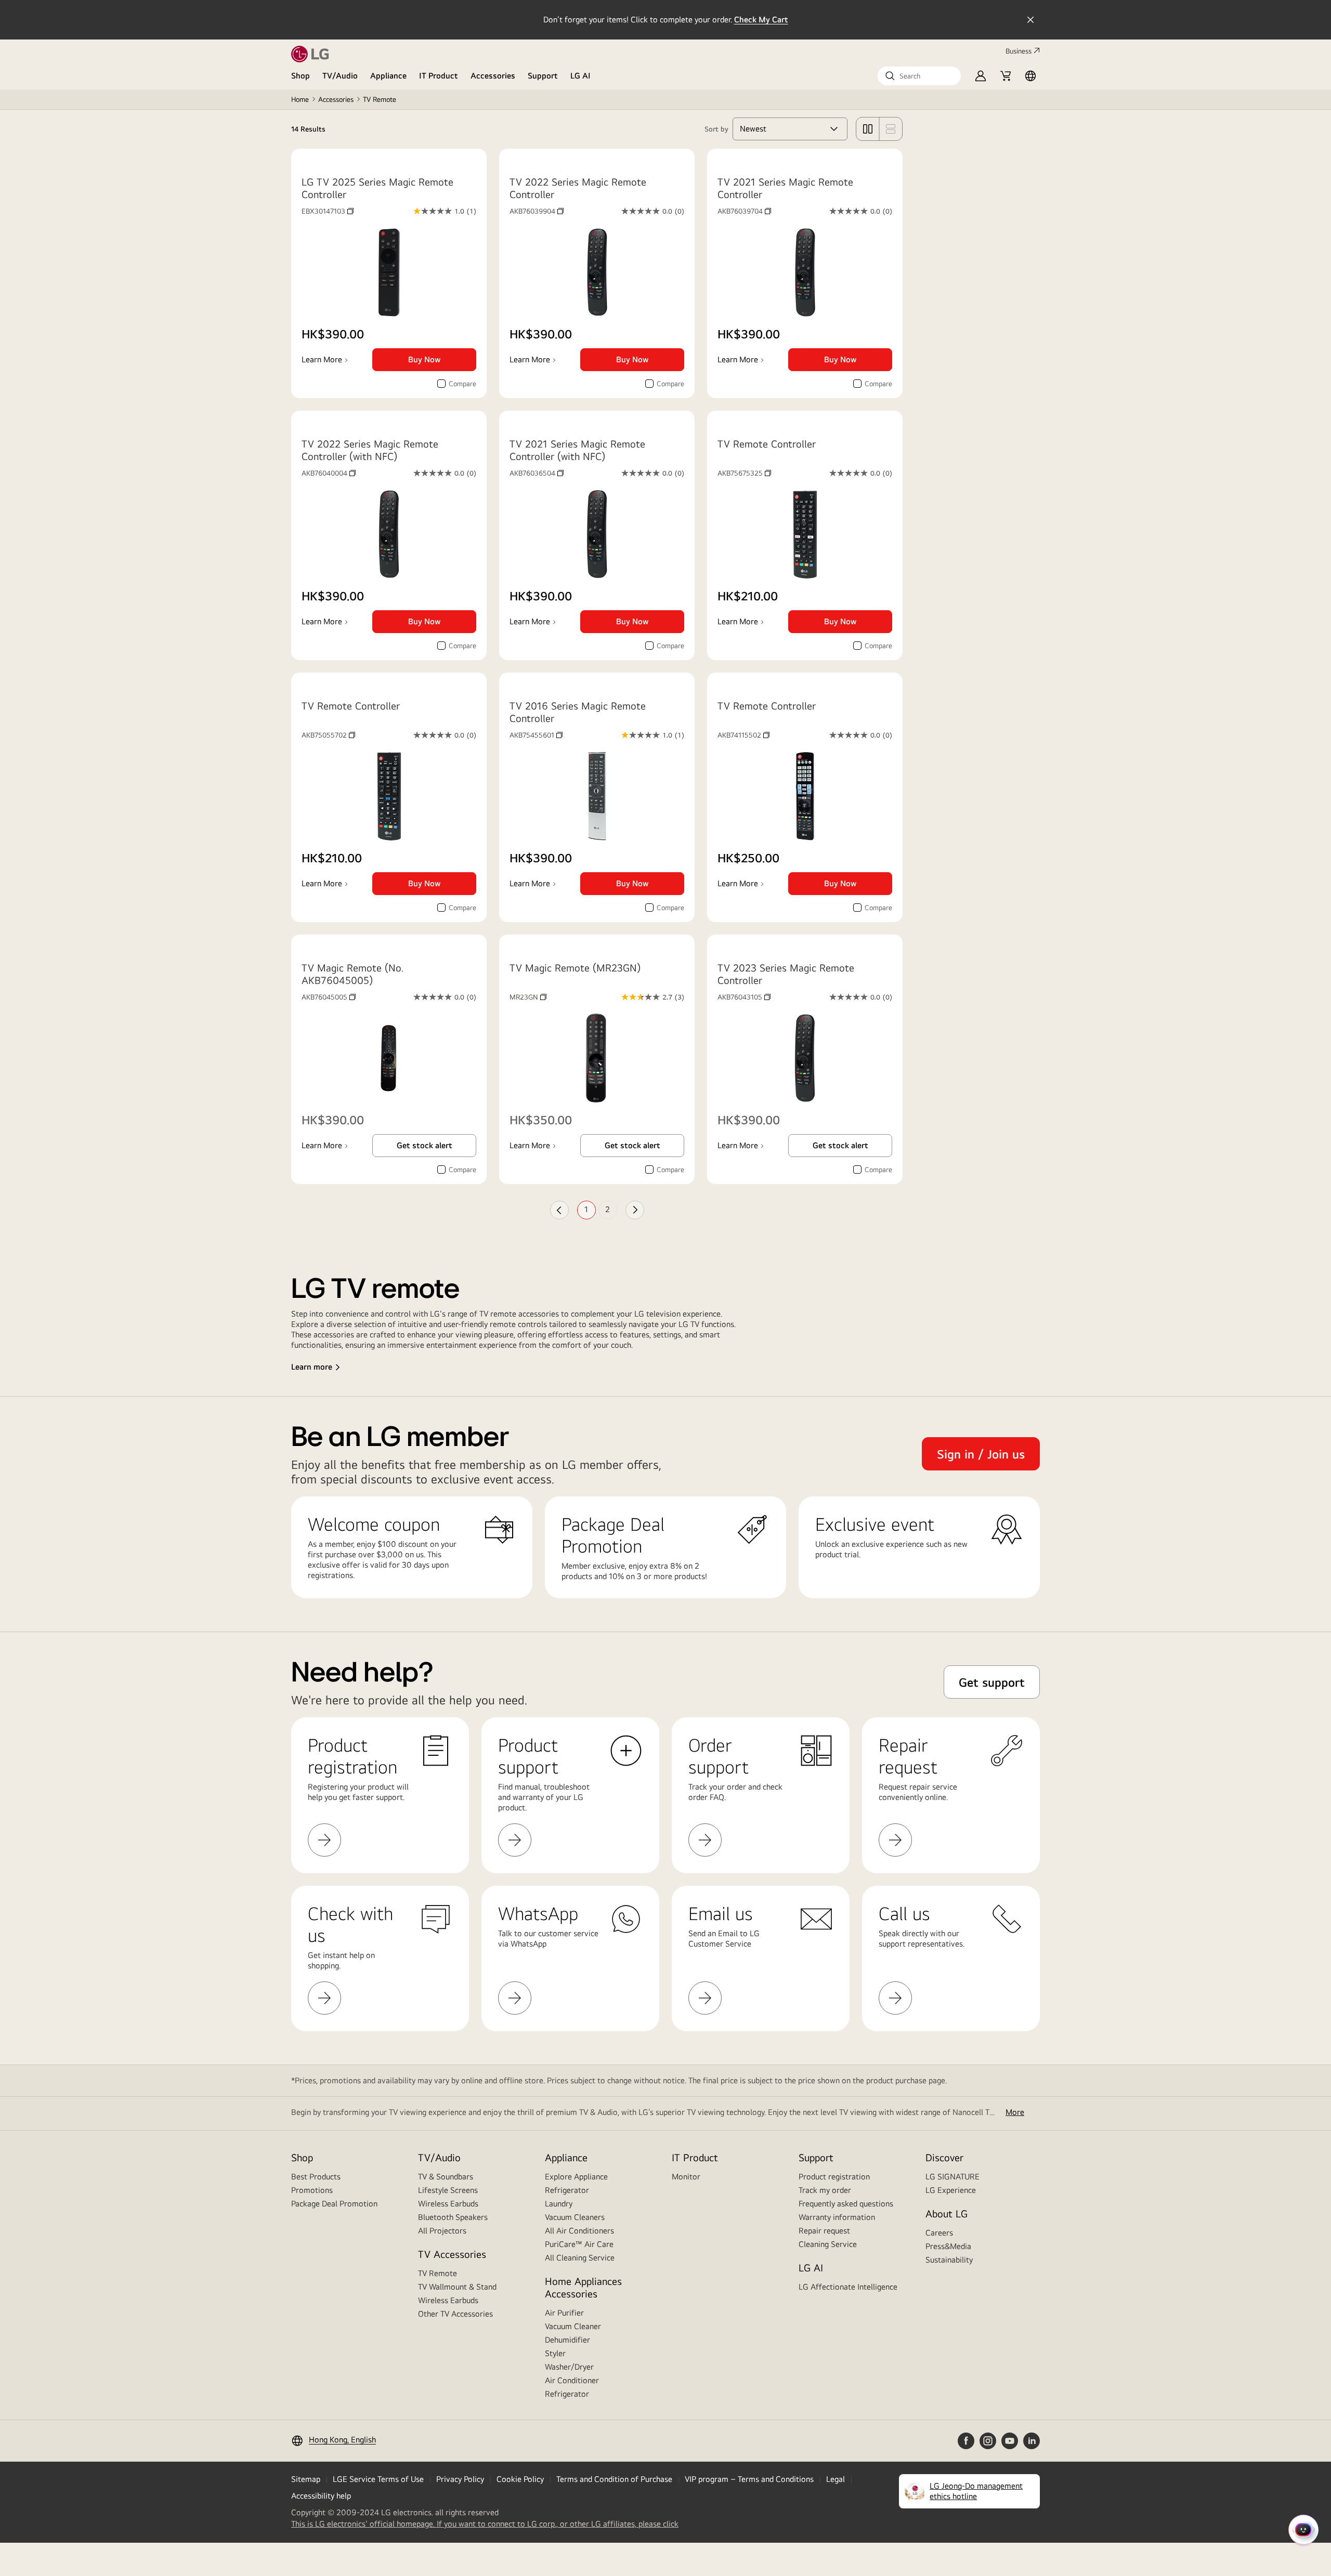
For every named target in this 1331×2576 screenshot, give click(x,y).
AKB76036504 (537, 473)
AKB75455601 (536, 735)
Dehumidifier (567, 2340)
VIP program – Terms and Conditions (749, 2479)
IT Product (439, 76)
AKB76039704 (744, 211)
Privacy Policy (460, 2479)
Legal (836, 2479)
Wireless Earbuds (448, 2204)
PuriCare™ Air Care (579, 2244)
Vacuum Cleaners (575, 2217)
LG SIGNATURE (952, 2177)
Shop (301, 76)
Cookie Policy (520, 2479)
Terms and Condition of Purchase (614, 2479)
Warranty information (837, 2217)
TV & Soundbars (446, 2177)
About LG (947, 2213)
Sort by (716, 129)
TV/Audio (340, 76)
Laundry (559, 2204)
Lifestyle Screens (448, 2190)
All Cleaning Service (580, 2258)
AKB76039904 (537, 211)
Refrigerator (567, 2190)
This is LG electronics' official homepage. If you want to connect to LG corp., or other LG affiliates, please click (485, 2524)
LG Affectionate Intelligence (848, 2287)
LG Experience (951, 2190)
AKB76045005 (329, 997)
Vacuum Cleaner (573, 2326)
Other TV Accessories (455, 2314)
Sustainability (949, 2260)
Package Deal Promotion (334, 2204)
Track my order (825, 2190)
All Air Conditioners (579, 2231)
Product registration (834, 2177)
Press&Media (948, 2246)
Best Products (316, 2177)
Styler (555, 2353)
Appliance (388, 76)
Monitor (686, 2177)
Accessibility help (321, 2496)
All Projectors (442, 2231)
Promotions (312, 2190)
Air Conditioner (572, 2380)
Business (1019, 51)
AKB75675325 (744, 473)
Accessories (493, 76)
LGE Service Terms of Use (378, 2479)
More (1015, 2112)
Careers (939, 2233)
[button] (919, 76)
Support (543, 76)
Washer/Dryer (569, 2367)
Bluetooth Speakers (453, 2217)
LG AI (580, 76)
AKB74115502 (743, 735)
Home (300, 99)
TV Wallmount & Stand (457, 2287)
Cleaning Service (828, 2244)
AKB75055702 (328, 735)
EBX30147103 (328, 211)
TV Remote (438, 2273)
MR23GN (528, 997)
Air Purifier (564, 2313)
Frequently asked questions (846, 2204)
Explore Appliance (576, 2177)
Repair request (824, 2231)
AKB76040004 (329, 473)
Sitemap (306, 2479)
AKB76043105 (744, 997)
